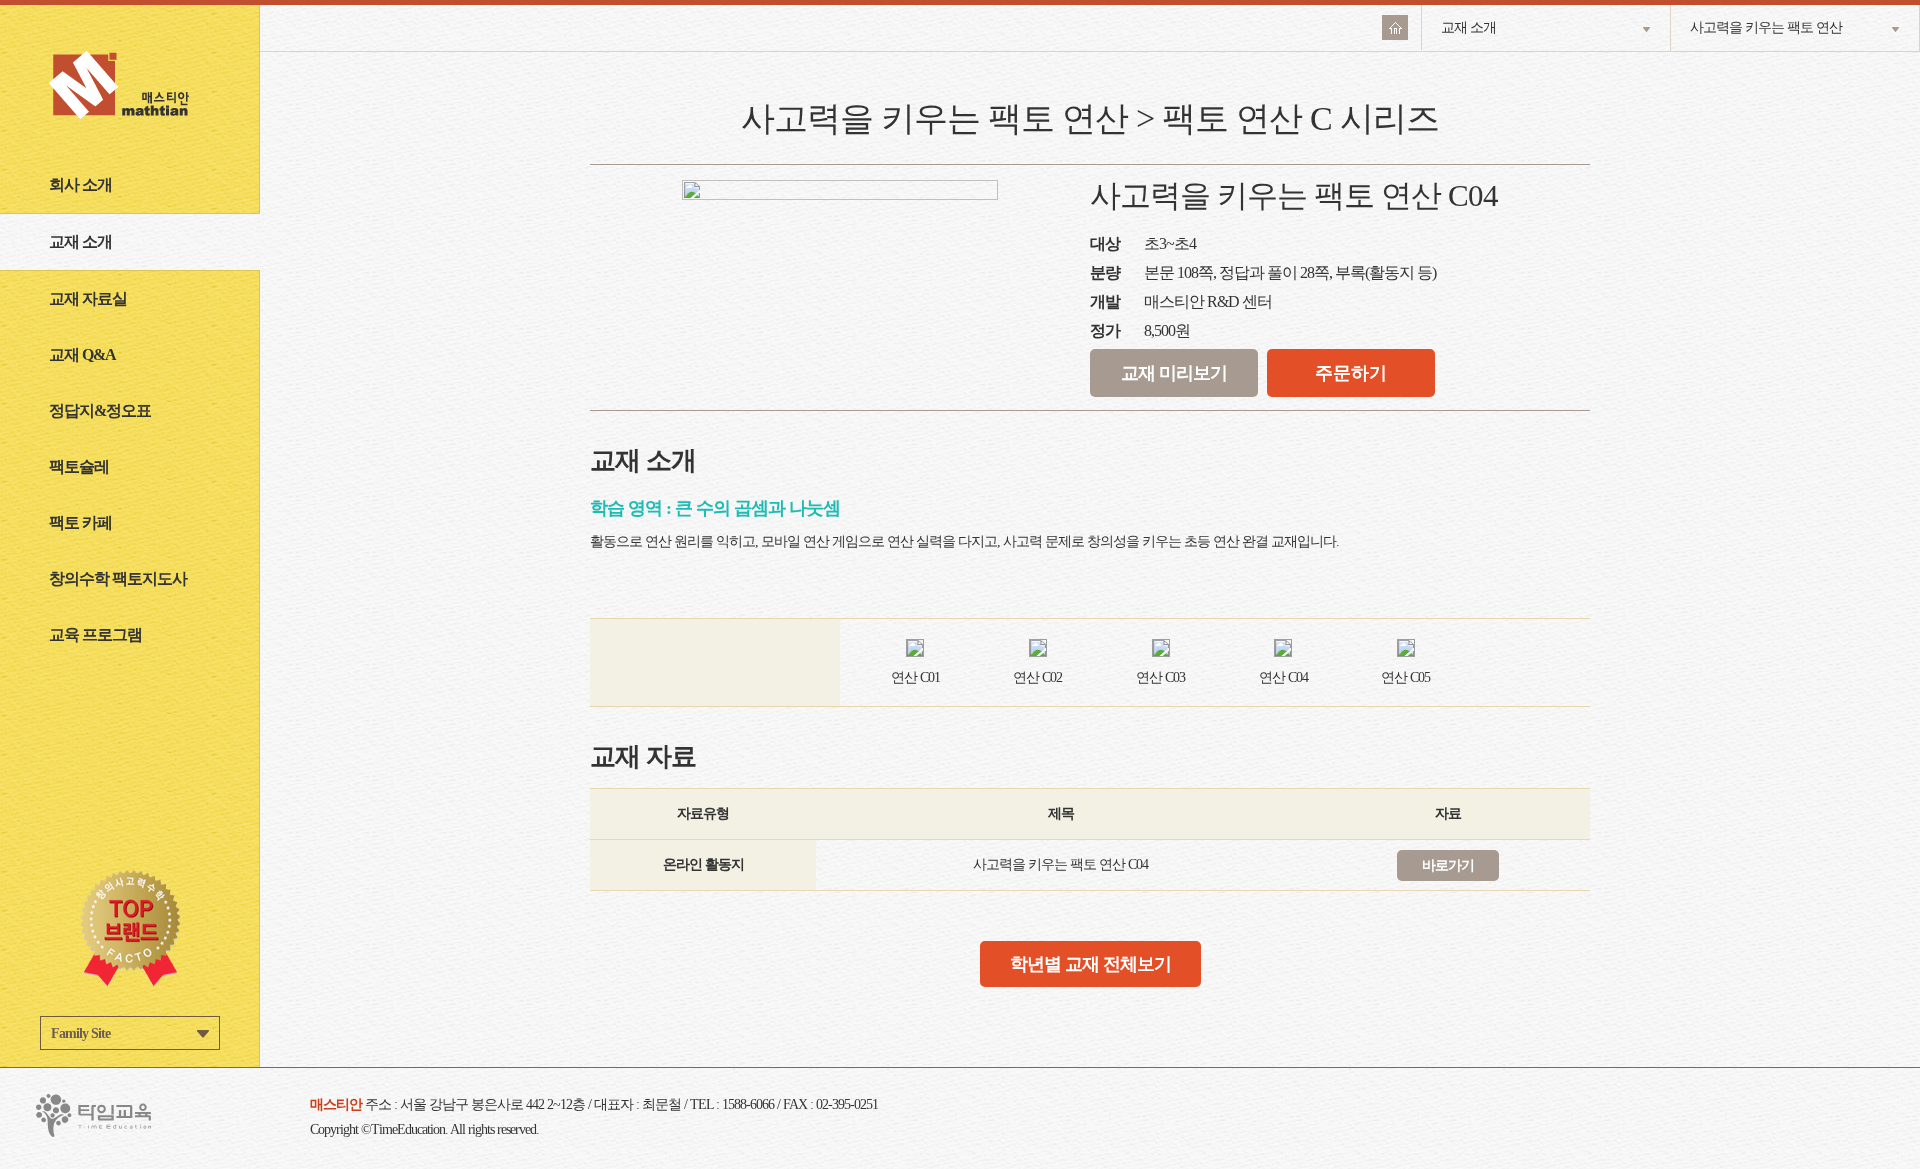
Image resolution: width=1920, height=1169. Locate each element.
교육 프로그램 (95, 634)
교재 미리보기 (1174, 373)
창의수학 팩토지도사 (118, 578)
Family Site (80, 1033)
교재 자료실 (88, 298)
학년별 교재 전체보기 (1090, 964)
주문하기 (1351, 373)
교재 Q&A (82, 354)
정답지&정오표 (100, 410)
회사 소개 (80, 184)
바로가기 (1448, 865)
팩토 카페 (80, 522)
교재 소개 (80, 241)
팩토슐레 (79, 466)
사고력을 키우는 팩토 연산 (1766, 27)
